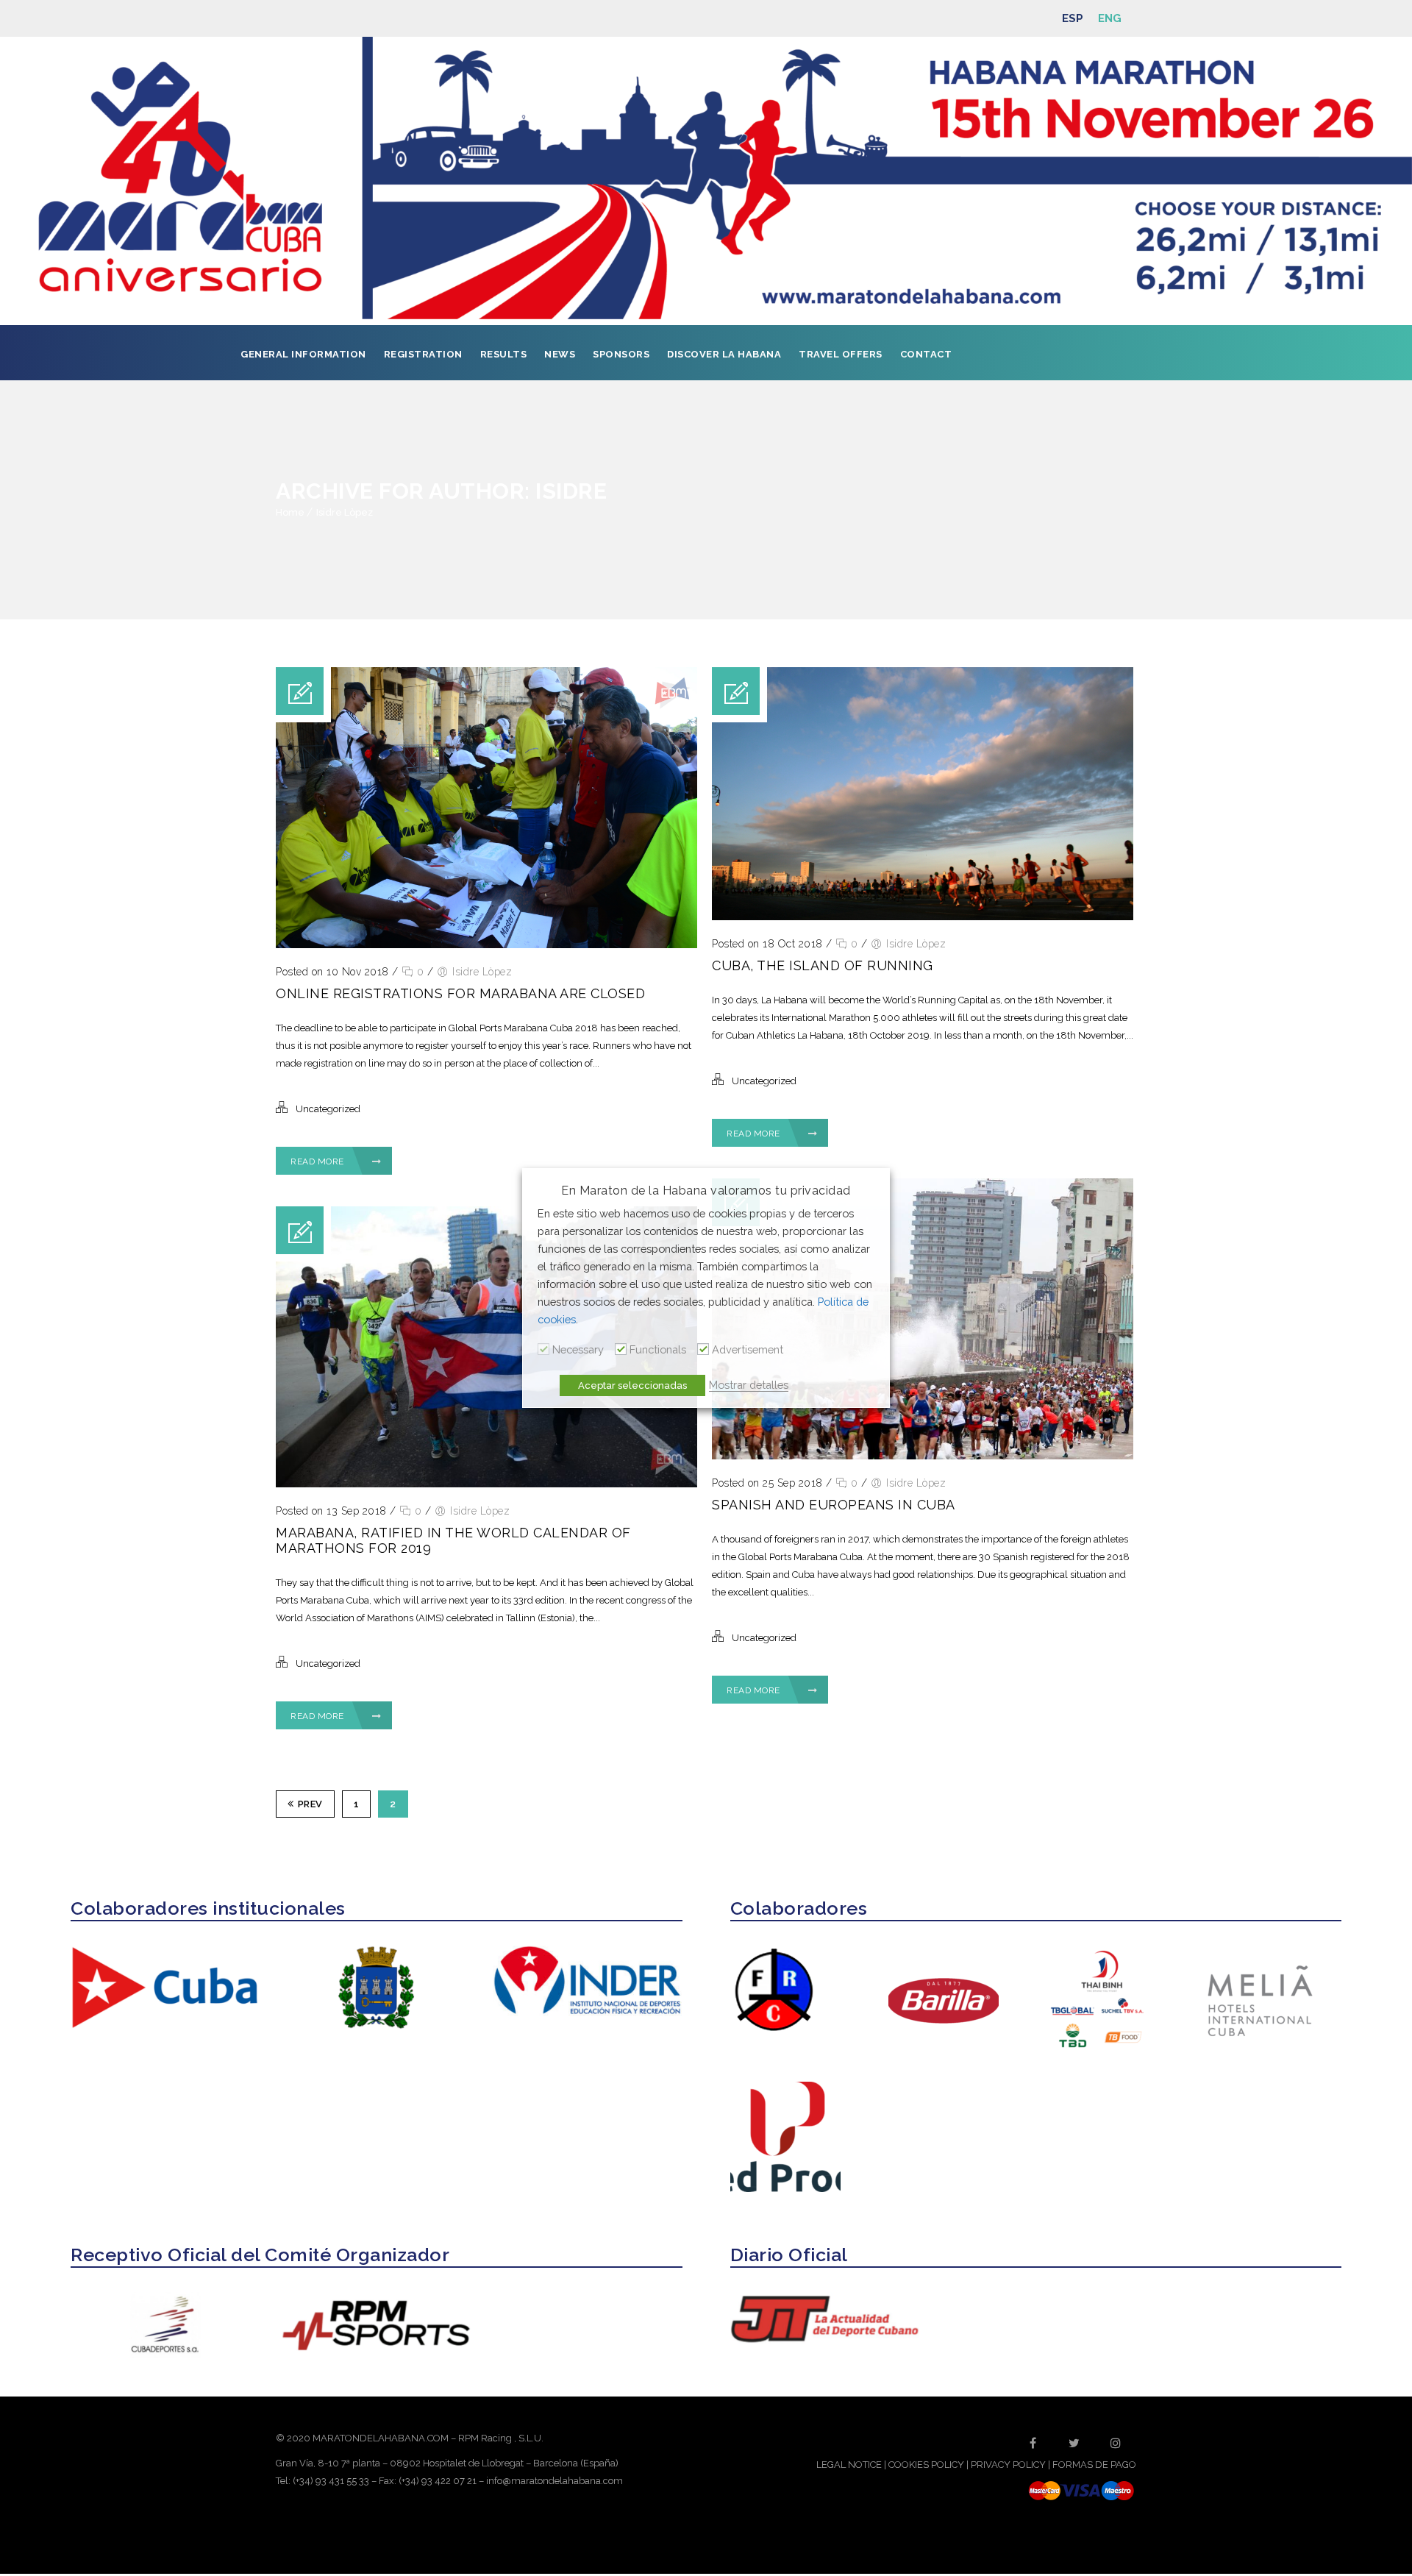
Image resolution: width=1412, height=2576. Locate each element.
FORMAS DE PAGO (1094, 2465)
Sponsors (621, 354)
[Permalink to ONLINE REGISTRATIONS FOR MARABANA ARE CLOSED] (486, 945)
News (560, 354)
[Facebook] (1033, 2443)
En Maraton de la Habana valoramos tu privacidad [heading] (706, 1191)
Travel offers (841, 354)
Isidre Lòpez (345, 512)
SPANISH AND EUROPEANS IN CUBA (834, 1505)
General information (303, 354)
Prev (310, 1804)
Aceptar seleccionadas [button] (632, 1385)
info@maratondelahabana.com (555, 2481)
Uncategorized (328, 1109)
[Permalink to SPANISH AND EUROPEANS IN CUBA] (923, 1456)
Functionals (658, 1349)
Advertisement (748, 1349)
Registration (423, 354)
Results (504, 354)
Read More (318, 1161)
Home (290, 512)
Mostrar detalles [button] (749, 1385)
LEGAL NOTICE (849, 2465)
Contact (926, 354)
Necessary (578, 1349)
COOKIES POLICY (926, 2465)
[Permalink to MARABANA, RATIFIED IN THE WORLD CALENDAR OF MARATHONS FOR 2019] (486, 1484)
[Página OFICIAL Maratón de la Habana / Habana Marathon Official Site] (706, 181)
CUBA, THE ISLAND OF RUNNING (823, 965)
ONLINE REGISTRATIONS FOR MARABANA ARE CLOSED (460, 993)
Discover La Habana (724, 354)
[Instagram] (1116, 2443)
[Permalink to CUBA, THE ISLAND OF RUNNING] (923, 917)
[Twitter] (1074, 2443)
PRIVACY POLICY (1008, 2465)
